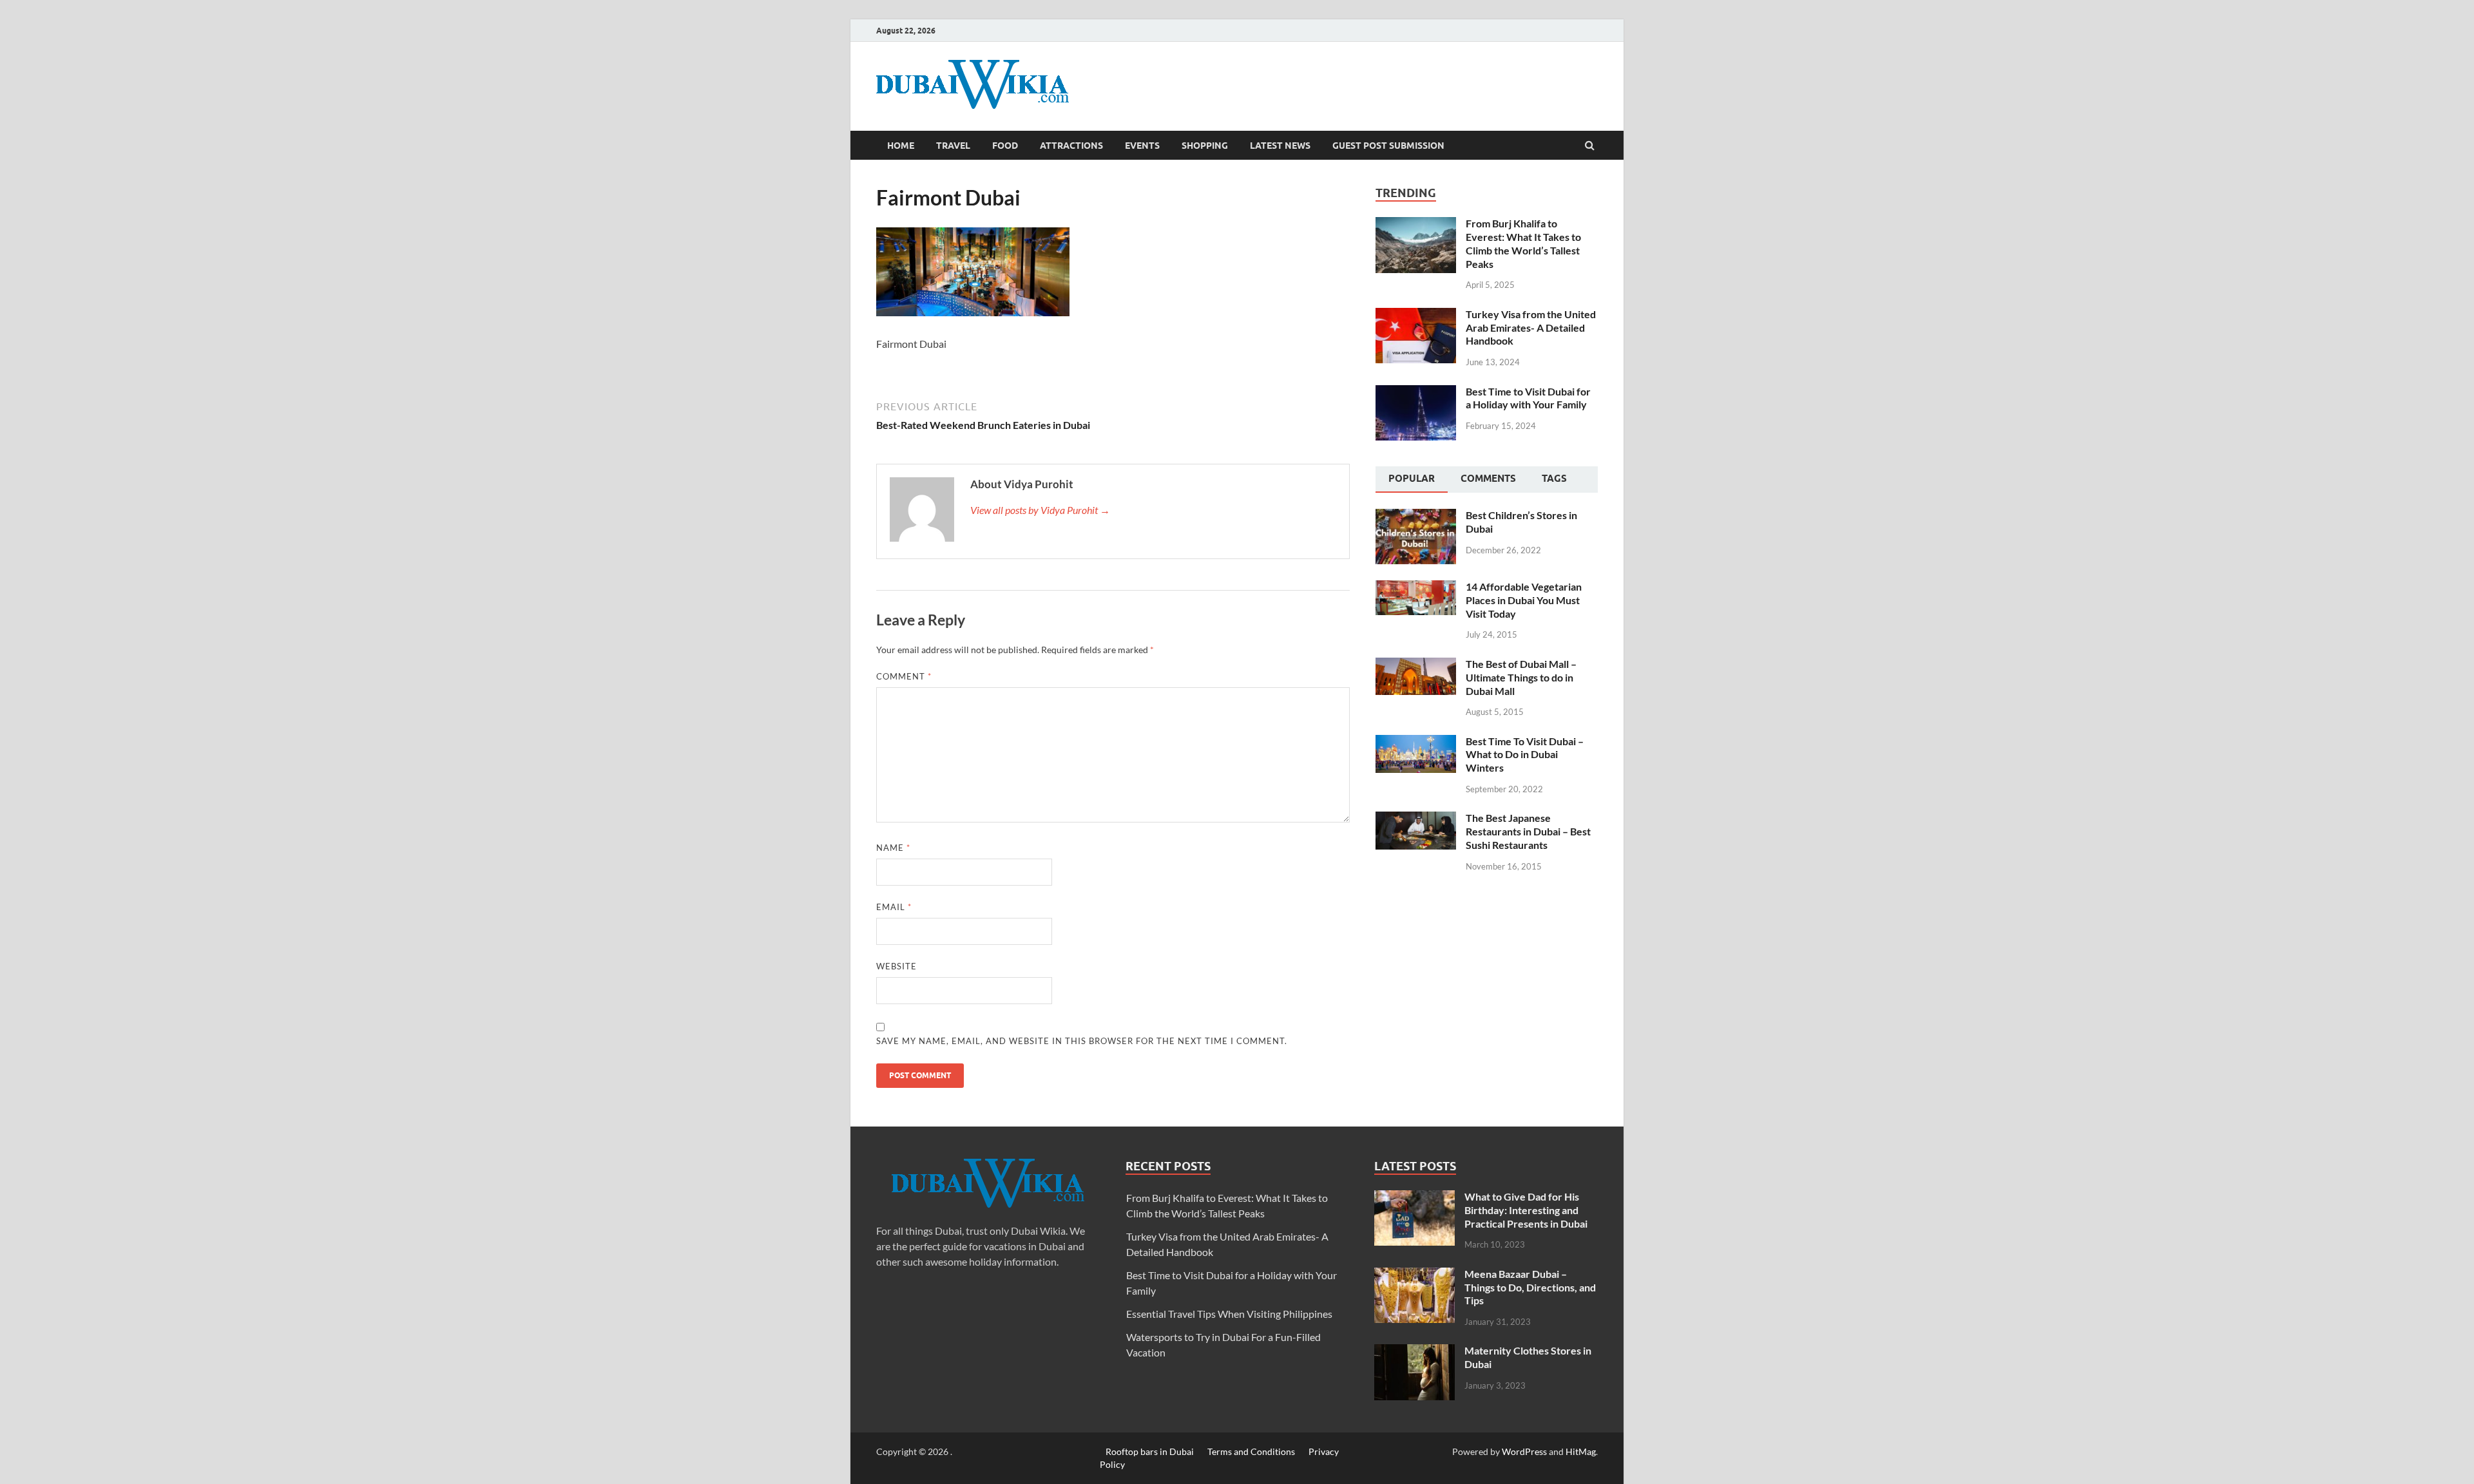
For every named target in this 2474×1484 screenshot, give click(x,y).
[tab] (1412, 480)
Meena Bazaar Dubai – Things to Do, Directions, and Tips (1530, 1287)
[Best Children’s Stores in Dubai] (1416, 516)
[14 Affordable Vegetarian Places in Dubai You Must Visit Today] (1416, 588)
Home (901, 146)
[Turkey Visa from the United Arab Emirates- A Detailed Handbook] (1416, 315)
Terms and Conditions (1251, 1451)
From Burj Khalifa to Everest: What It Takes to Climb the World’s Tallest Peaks (1523, 243)
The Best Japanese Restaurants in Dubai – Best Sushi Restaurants (1528, 831)
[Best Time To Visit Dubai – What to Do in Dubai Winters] (1416, 742)
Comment (904, 676)
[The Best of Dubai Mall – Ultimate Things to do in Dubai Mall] (1416, 665)
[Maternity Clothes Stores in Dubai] (1414, 1352)
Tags (1554, 479)
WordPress (1524, 1451)
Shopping (1205, 146)
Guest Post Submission (1388, 146)
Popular (1412, 479)
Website (897, 966)
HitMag (1581, 1451)
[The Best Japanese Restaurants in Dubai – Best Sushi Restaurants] (1416, 819)
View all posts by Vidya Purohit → (1040, 510)
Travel (953, 146)
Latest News (1280, 146)
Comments (1488, 479)
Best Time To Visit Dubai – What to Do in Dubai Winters (1525, 755)
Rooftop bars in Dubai (1150, 1451)
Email (894, 907)
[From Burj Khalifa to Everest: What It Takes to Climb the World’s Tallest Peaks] (1416, 224)
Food (1005, 146)
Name (893, 848)
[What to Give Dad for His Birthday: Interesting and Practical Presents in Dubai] (1414, 1198)
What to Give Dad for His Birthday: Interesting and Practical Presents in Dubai (1526, 1210)
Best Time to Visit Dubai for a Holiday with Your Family (1528, 398)
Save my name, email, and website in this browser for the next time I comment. (1082, 1041)
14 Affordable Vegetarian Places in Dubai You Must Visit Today (1524, 600)
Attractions (1071, 146)
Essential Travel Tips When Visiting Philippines (1229, 1314)
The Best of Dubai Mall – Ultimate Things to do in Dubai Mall (1521, 677)
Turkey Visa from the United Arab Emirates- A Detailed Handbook (1531, 328)
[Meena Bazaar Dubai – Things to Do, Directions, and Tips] (1414, 1275)
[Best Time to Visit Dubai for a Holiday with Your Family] (1416, 393)
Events (1142, 146)
